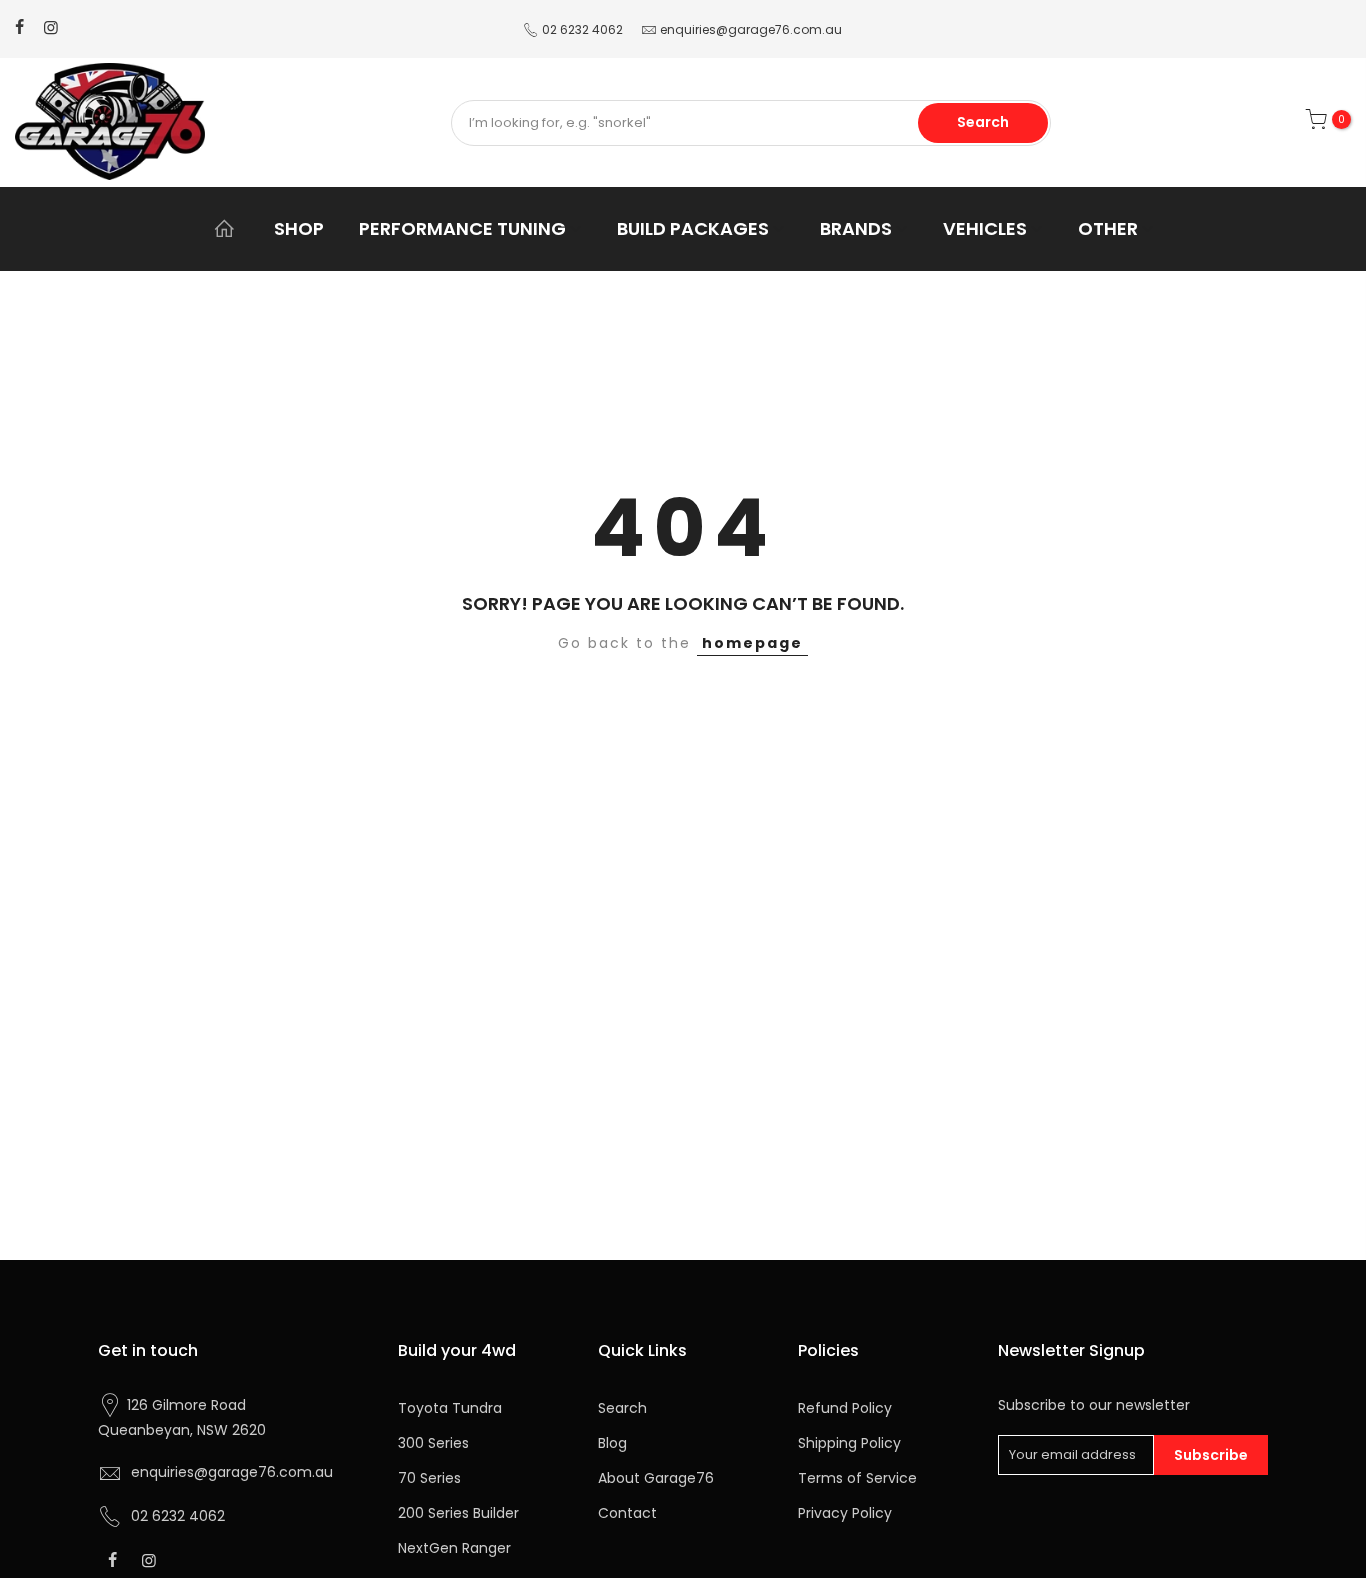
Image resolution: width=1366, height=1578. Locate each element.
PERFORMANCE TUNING (462, 228)
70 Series (429, 1478)
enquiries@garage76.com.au (751, 29)
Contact (627, 1513)
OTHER (1108, 228)
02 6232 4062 (582, 29)
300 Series (433, 1443)
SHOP (299, 228)
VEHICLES (985, 228)
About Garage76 (656, 1478)
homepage (752, 643)
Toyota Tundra (450, 1408)
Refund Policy (845, 1408)
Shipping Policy (849, 1443)
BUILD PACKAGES (693, 228)
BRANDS (856, 228)
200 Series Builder (458, 1513)
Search (983, 122)
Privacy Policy (845, 1513)
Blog (612, 1443)
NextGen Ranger (454, 1548)
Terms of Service (857, 1478)
